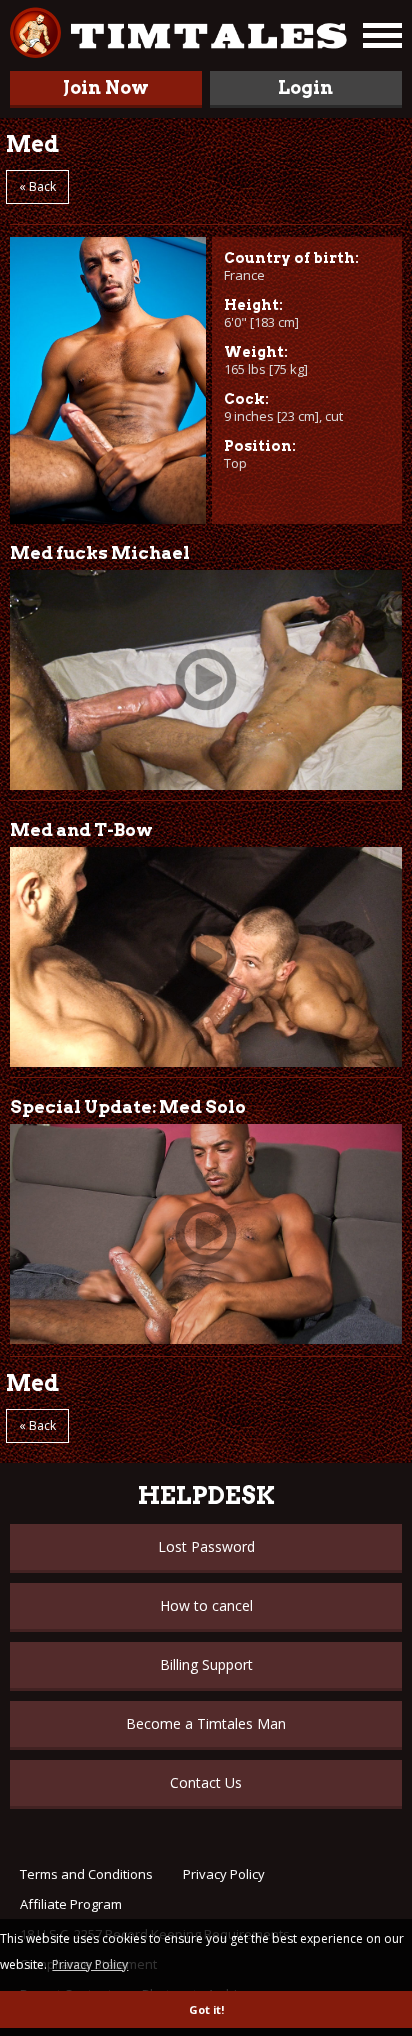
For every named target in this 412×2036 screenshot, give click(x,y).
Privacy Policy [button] (90, 1964)
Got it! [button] (206, 2009)
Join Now (106, 87)
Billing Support (206, 1664)
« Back (37, 186)
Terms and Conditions (86, 1874)
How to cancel (206, 1605)
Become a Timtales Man (206, 1723)
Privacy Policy (224, 1874)
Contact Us (206, 1782)
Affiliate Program (71, 1904)
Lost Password (206, 1546)
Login (305, 87)
